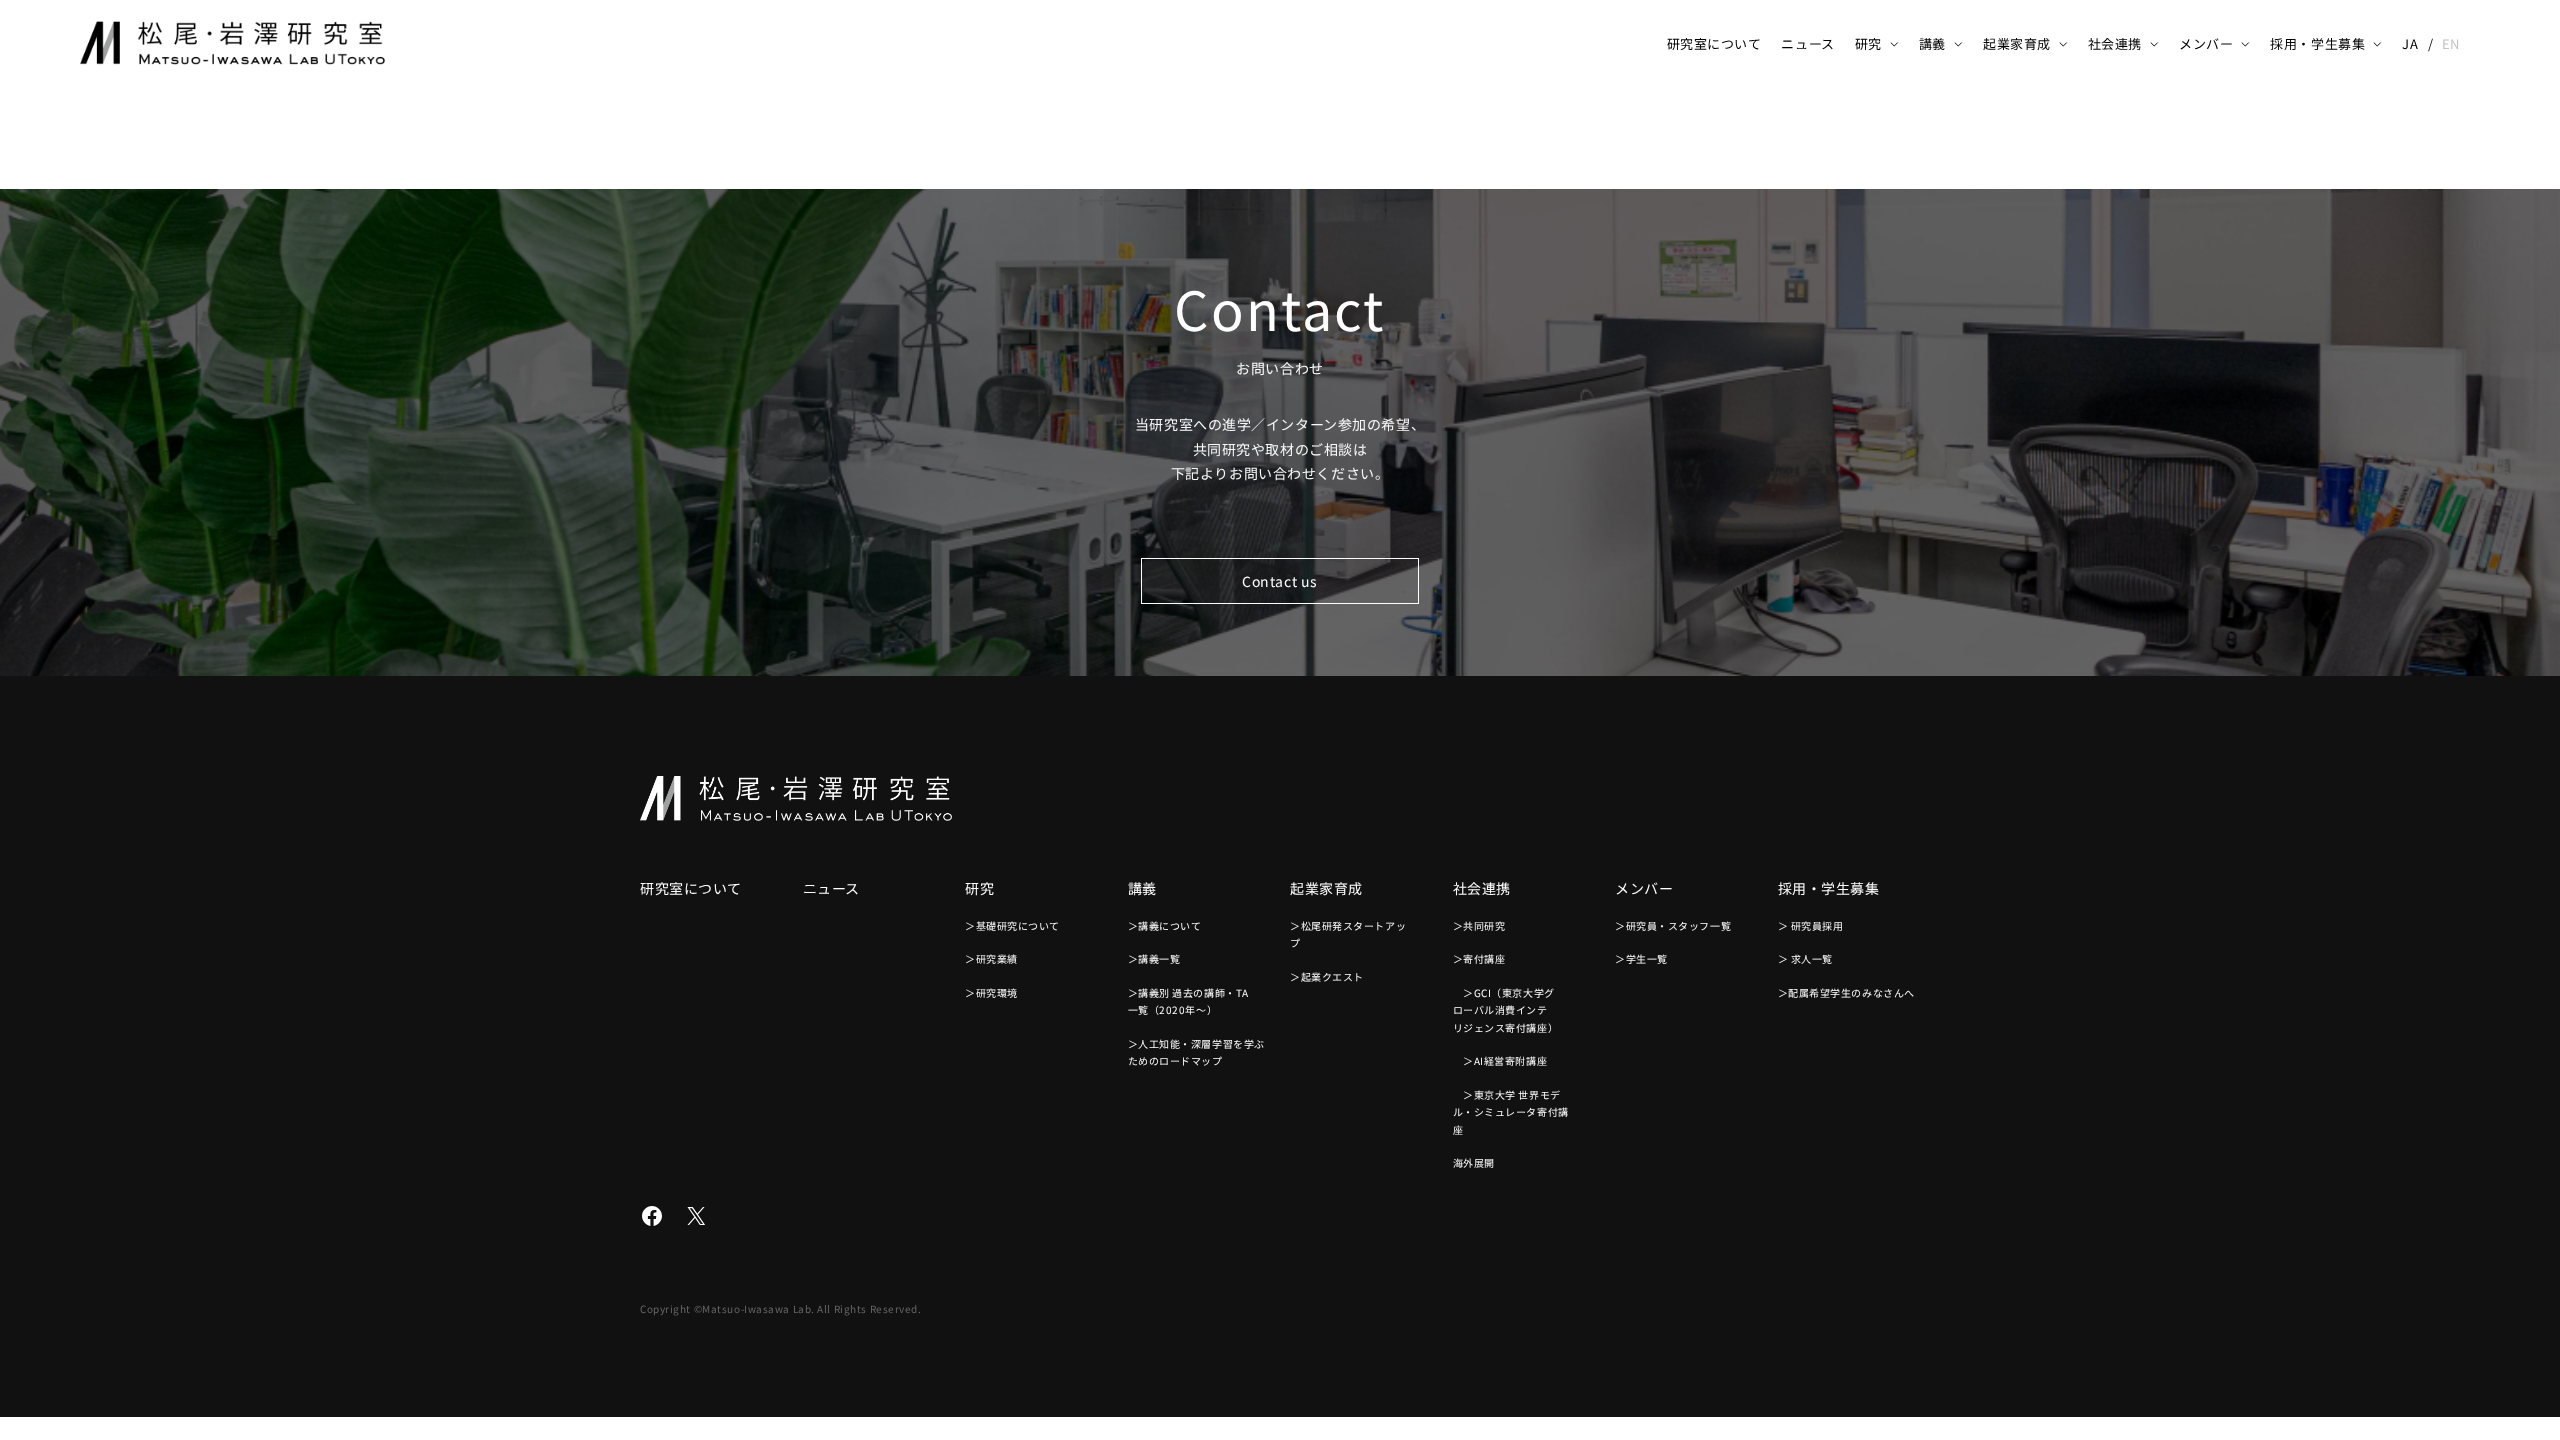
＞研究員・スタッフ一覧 (1673, 925)
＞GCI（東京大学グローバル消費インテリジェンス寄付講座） (1506, 1010)
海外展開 (1474, 1162)
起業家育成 (2017, 43)
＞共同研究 (1479, 925)
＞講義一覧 (1154, 958)
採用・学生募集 (2317, 43)
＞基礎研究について (1012, 925)
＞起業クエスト (1327, 976)
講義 (1932, 43)
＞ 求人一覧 (1805, 958)
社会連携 (2115, 43)
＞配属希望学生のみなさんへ (1846, 992)
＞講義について (1165, 925)
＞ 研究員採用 (1811, 925)
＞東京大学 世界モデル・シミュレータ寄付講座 (1511, 1112)
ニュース (1807, 43)
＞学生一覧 (1641, 958)
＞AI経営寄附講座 (1500, 1060)
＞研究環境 (991, 992)
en (2451, 43)
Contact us (1280, 581)
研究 (1868, 43)
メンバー (2206, 43)
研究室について (1714, 43)
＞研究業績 (991, 958)
